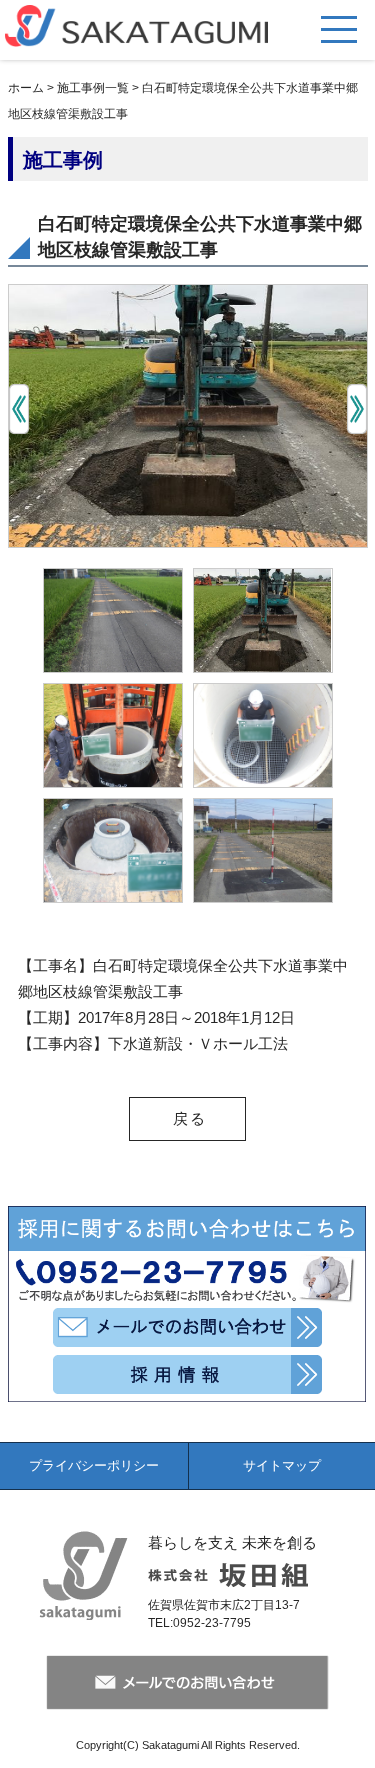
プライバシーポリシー (94, 1465)
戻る (190, 1118)
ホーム (26, 88)
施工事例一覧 (93, 88)
